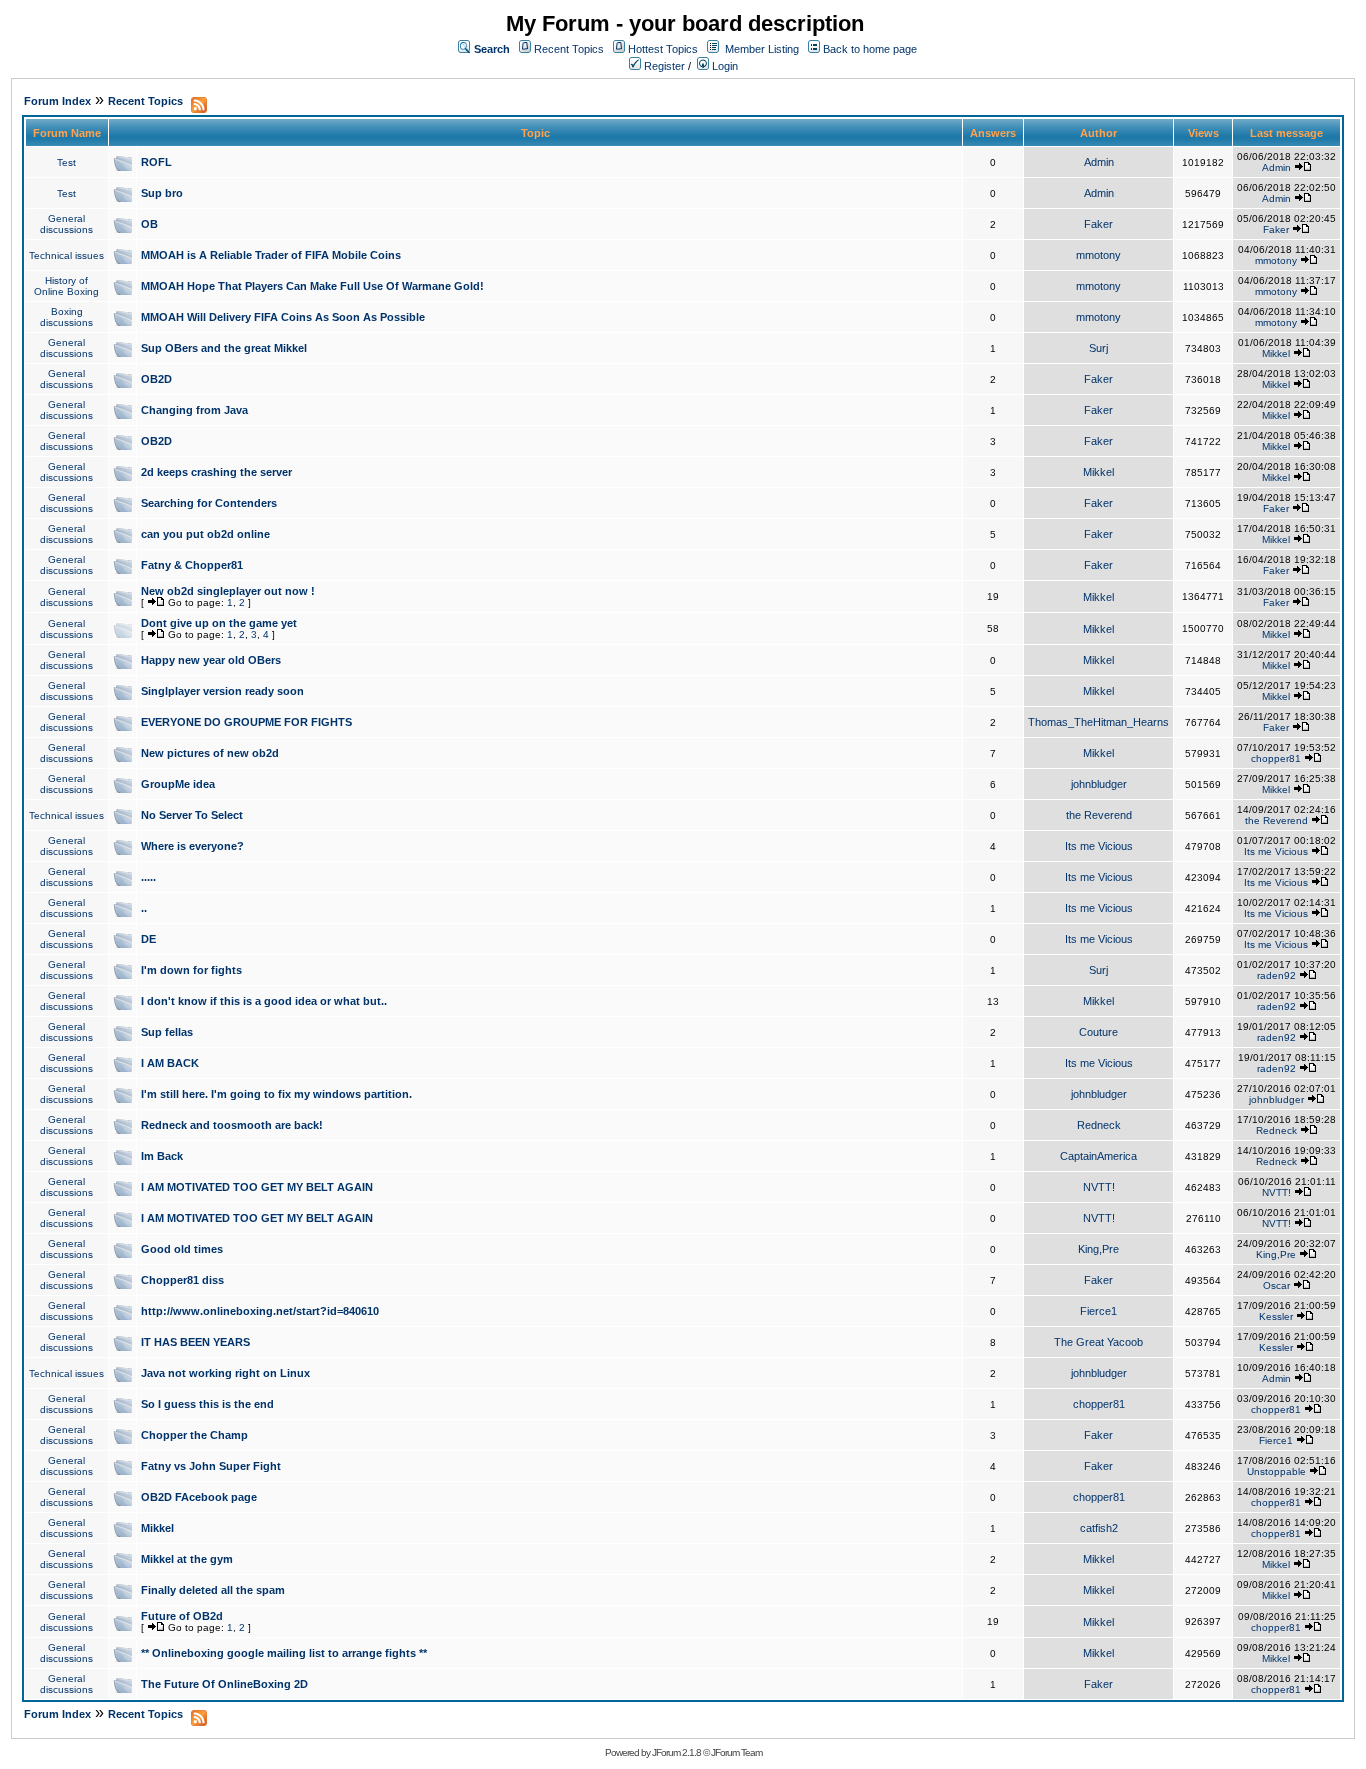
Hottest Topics (663, 49)
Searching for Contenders (209, 503)
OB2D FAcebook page (199, 1497)
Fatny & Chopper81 (192, 565)
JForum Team (736, 1752)
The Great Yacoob (1098, 1342)
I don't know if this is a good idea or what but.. (264, 1001)
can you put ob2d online (205, 534)
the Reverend (1099, 815)
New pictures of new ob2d (210, 753)
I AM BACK (170, 1063)
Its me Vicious (1099, 846)
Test (66, 162)
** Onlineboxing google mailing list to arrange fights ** (284, 1653)
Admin (1099, 162)
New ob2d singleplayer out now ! (228, 591)
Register (663, 66)
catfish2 (1099, 1528)
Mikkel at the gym (187, 1559)
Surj (1098, 348)
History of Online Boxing (66, 286)
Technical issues (66, 255)
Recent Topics (569, 49)
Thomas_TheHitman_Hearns (1098, 722)
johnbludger (1099, 784)
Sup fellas (167, 1032)
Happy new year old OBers (211, 660)
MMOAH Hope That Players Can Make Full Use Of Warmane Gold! (312, 286)
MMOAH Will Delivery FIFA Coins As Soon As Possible (283, 317)
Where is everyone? (192, 846)
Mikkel (1276, 353)
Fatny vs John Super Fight (211, 1466)
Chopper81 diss (182, 1280)
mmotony (1098, 255)
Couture (1098, 1032)
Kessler (1276, 1316)
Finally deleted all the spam (213, 1590)
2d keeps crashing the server (216, 472)
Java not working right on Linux (225, 1373)
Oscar (1276, 1285)
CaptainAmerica (1098, 1156)
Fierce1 (1098, 1311)
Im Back (162, 1156)
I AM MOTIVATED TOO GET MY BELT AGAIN (257, 1187)
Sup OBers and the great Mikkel (224, 348)
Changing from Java (194, 410)
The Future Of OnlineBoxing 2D (224, 1684)
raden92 (1276, 975)
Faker (1098, 224)
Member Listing (762, 49)
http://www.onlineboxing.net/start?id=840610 (260, 1311)
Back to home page (870, 49)
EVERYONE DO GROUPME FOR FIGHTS (246, 722)
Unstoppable (1276, 1471)
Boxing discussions (66, 317)
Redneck (1099, 1125)
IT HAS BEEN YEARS (195, 1342)
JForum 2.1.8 (676, 1752)
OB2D (156, 379)
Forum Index (57, 101)
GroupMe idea (178, 784)
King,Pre (1098, 1249)
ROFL (156, 162)
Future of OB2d (182, 1616)
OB (149, 224)
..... (148, 877)
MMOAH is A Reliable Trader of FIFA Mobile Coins (271, 255)
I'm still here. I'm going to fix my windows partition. (276, 1094)
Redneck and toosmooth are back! (232, 1125)
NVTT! (1099, 1187)
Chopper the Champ (194, 1435)
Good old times (182, 1249)
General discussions (66, 224)
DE (148, 939)
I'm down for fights (191, 970)
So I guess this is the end (207, 1404)
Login (723, 66)
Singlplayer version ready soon (222, 691)
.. (144, 908)
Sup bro (162, 193)
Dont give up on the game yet (219, 623)
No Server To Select (192, 815)
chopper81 (1276, 758)
